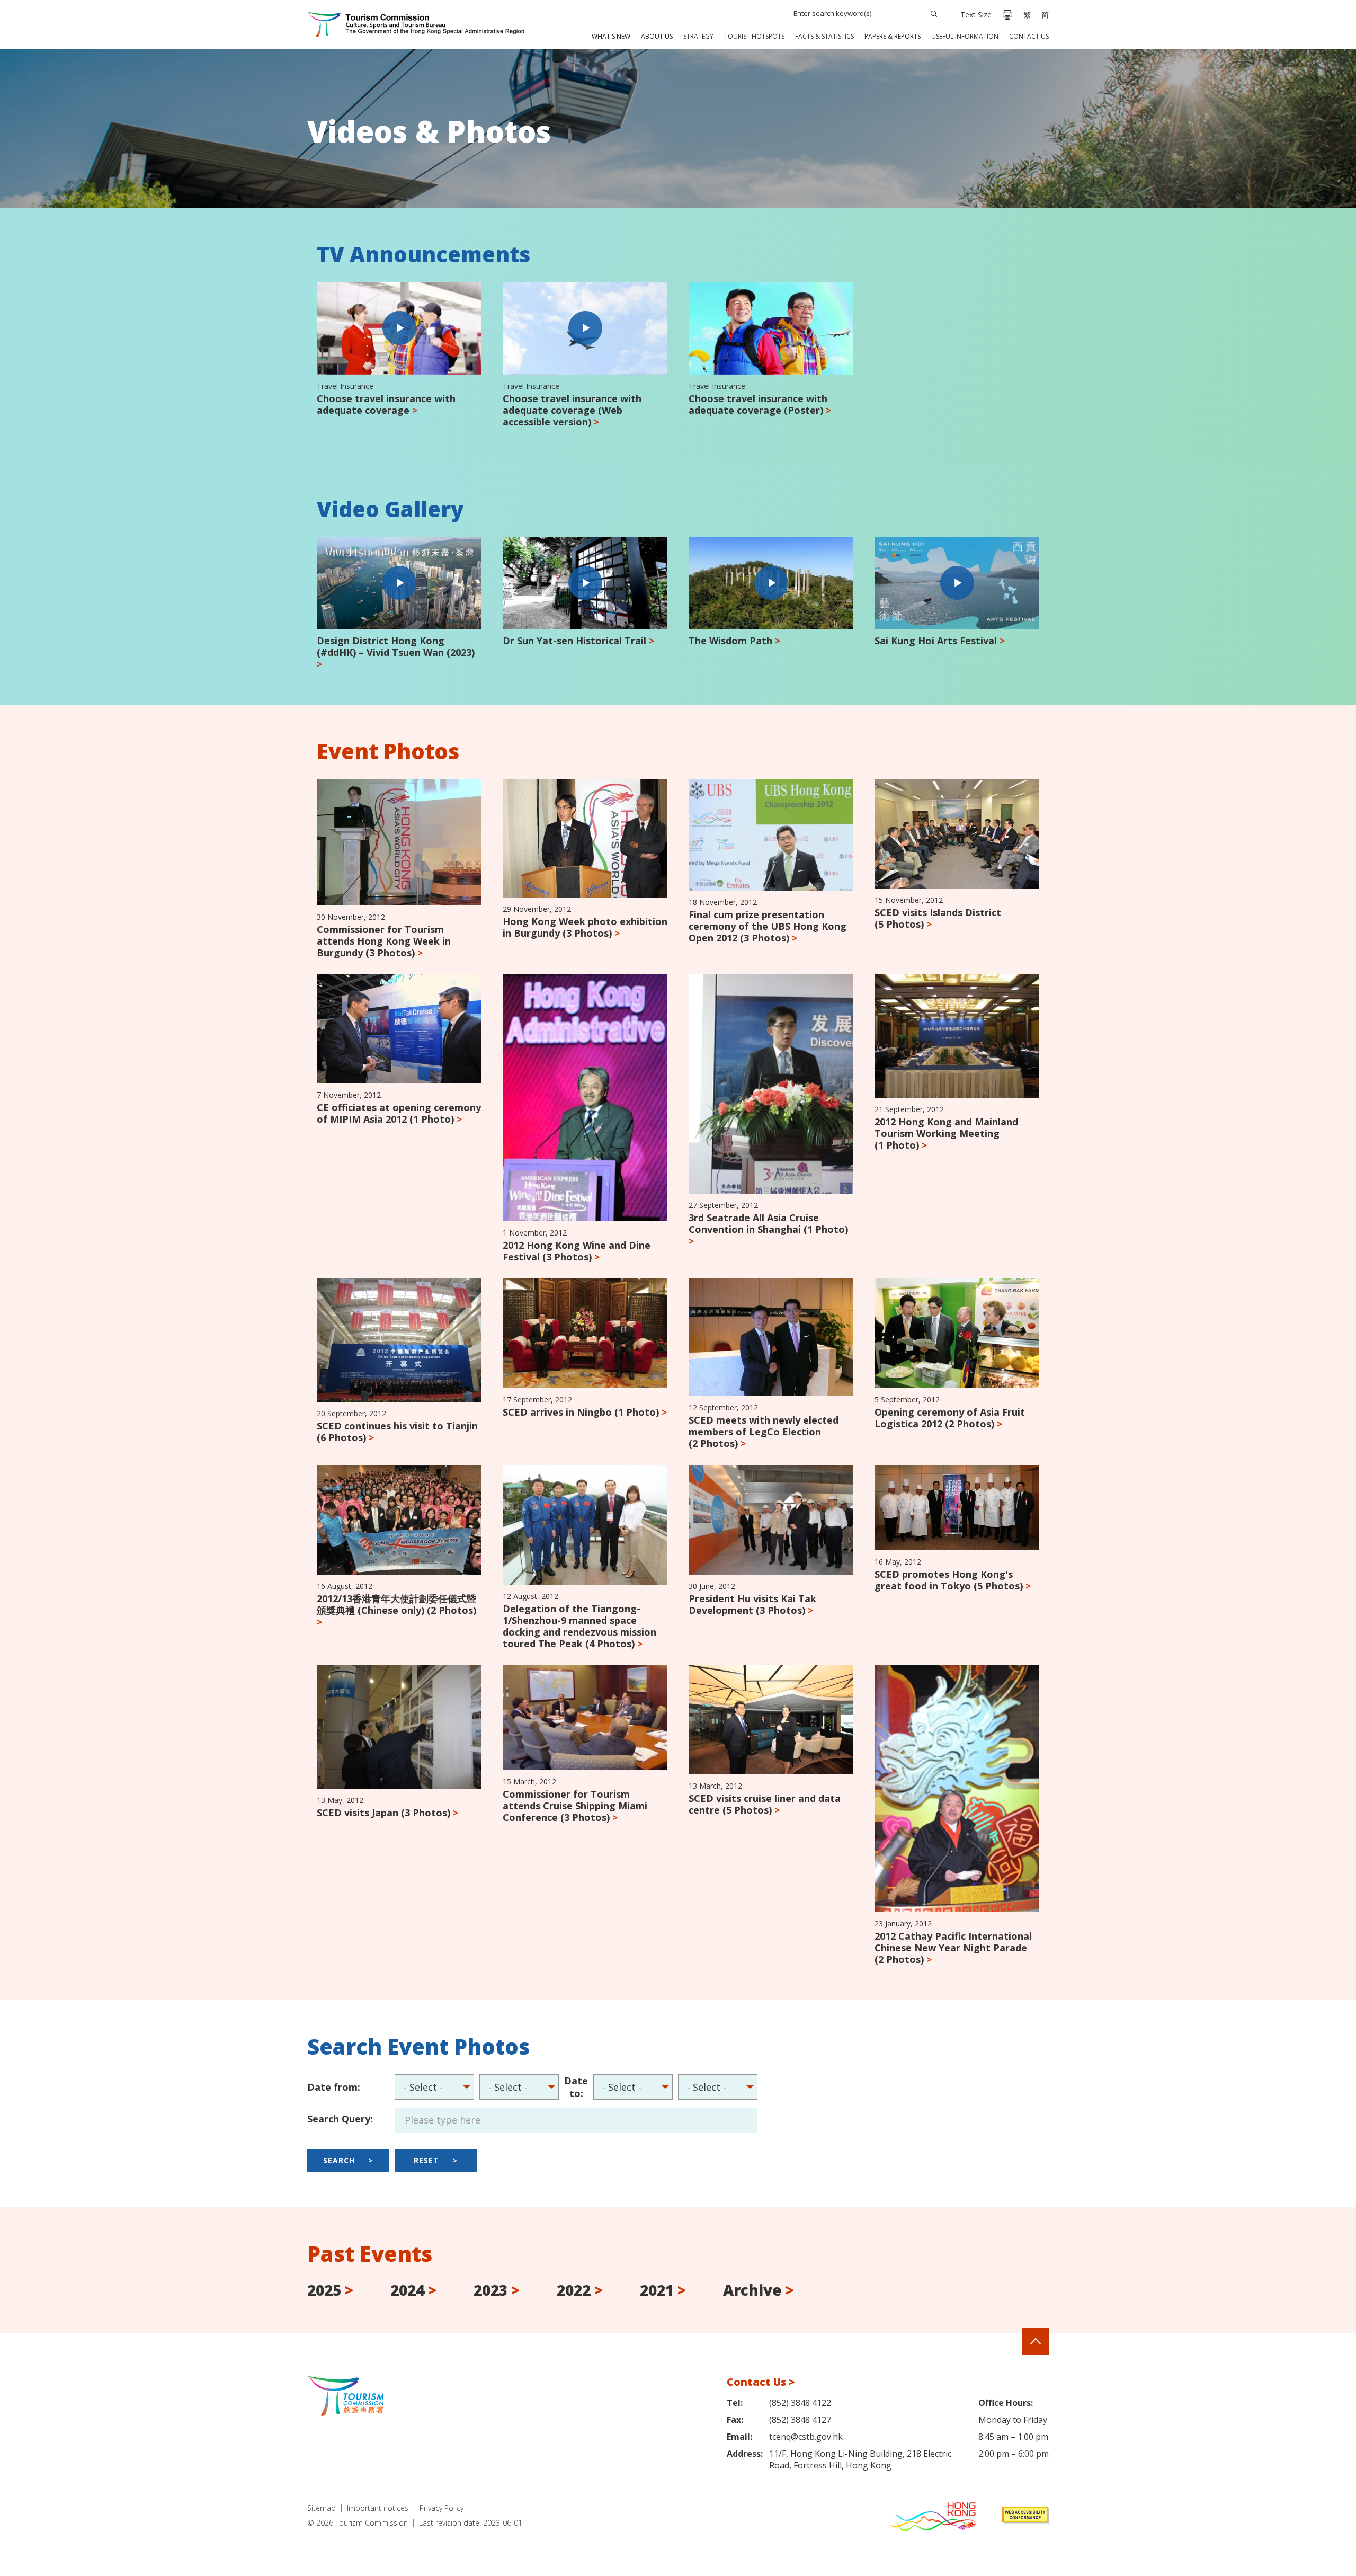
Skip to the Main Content (53, 1)
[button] (611, 36)
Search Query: (340, 2119)
